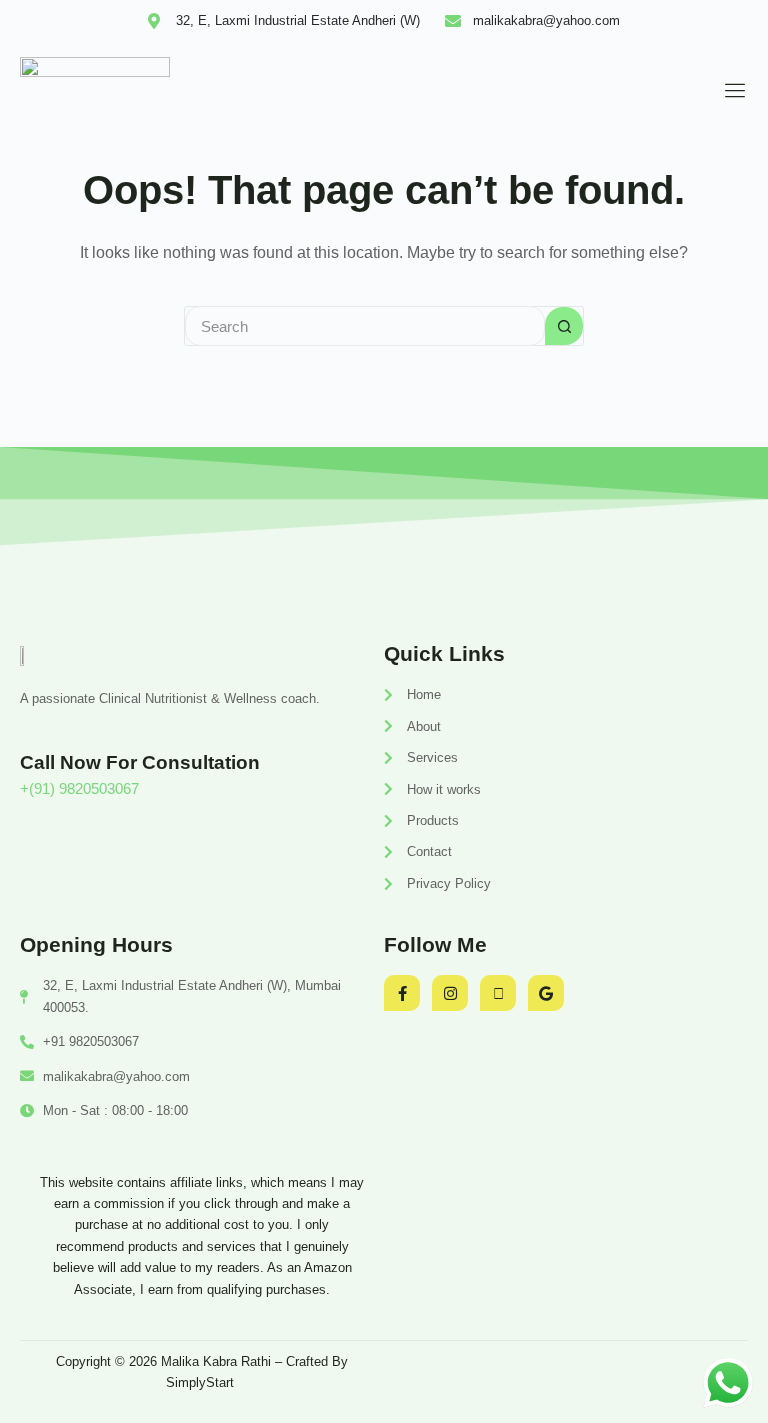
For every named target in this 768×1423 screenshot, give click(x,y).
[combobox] (365, 326)
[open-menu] (730, 90)
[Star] (498, 993)
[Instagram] (450, 993)
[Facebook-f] (402, 993)
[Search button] (564, 326)
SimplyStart (202, 1382)
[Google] (546, 993)
